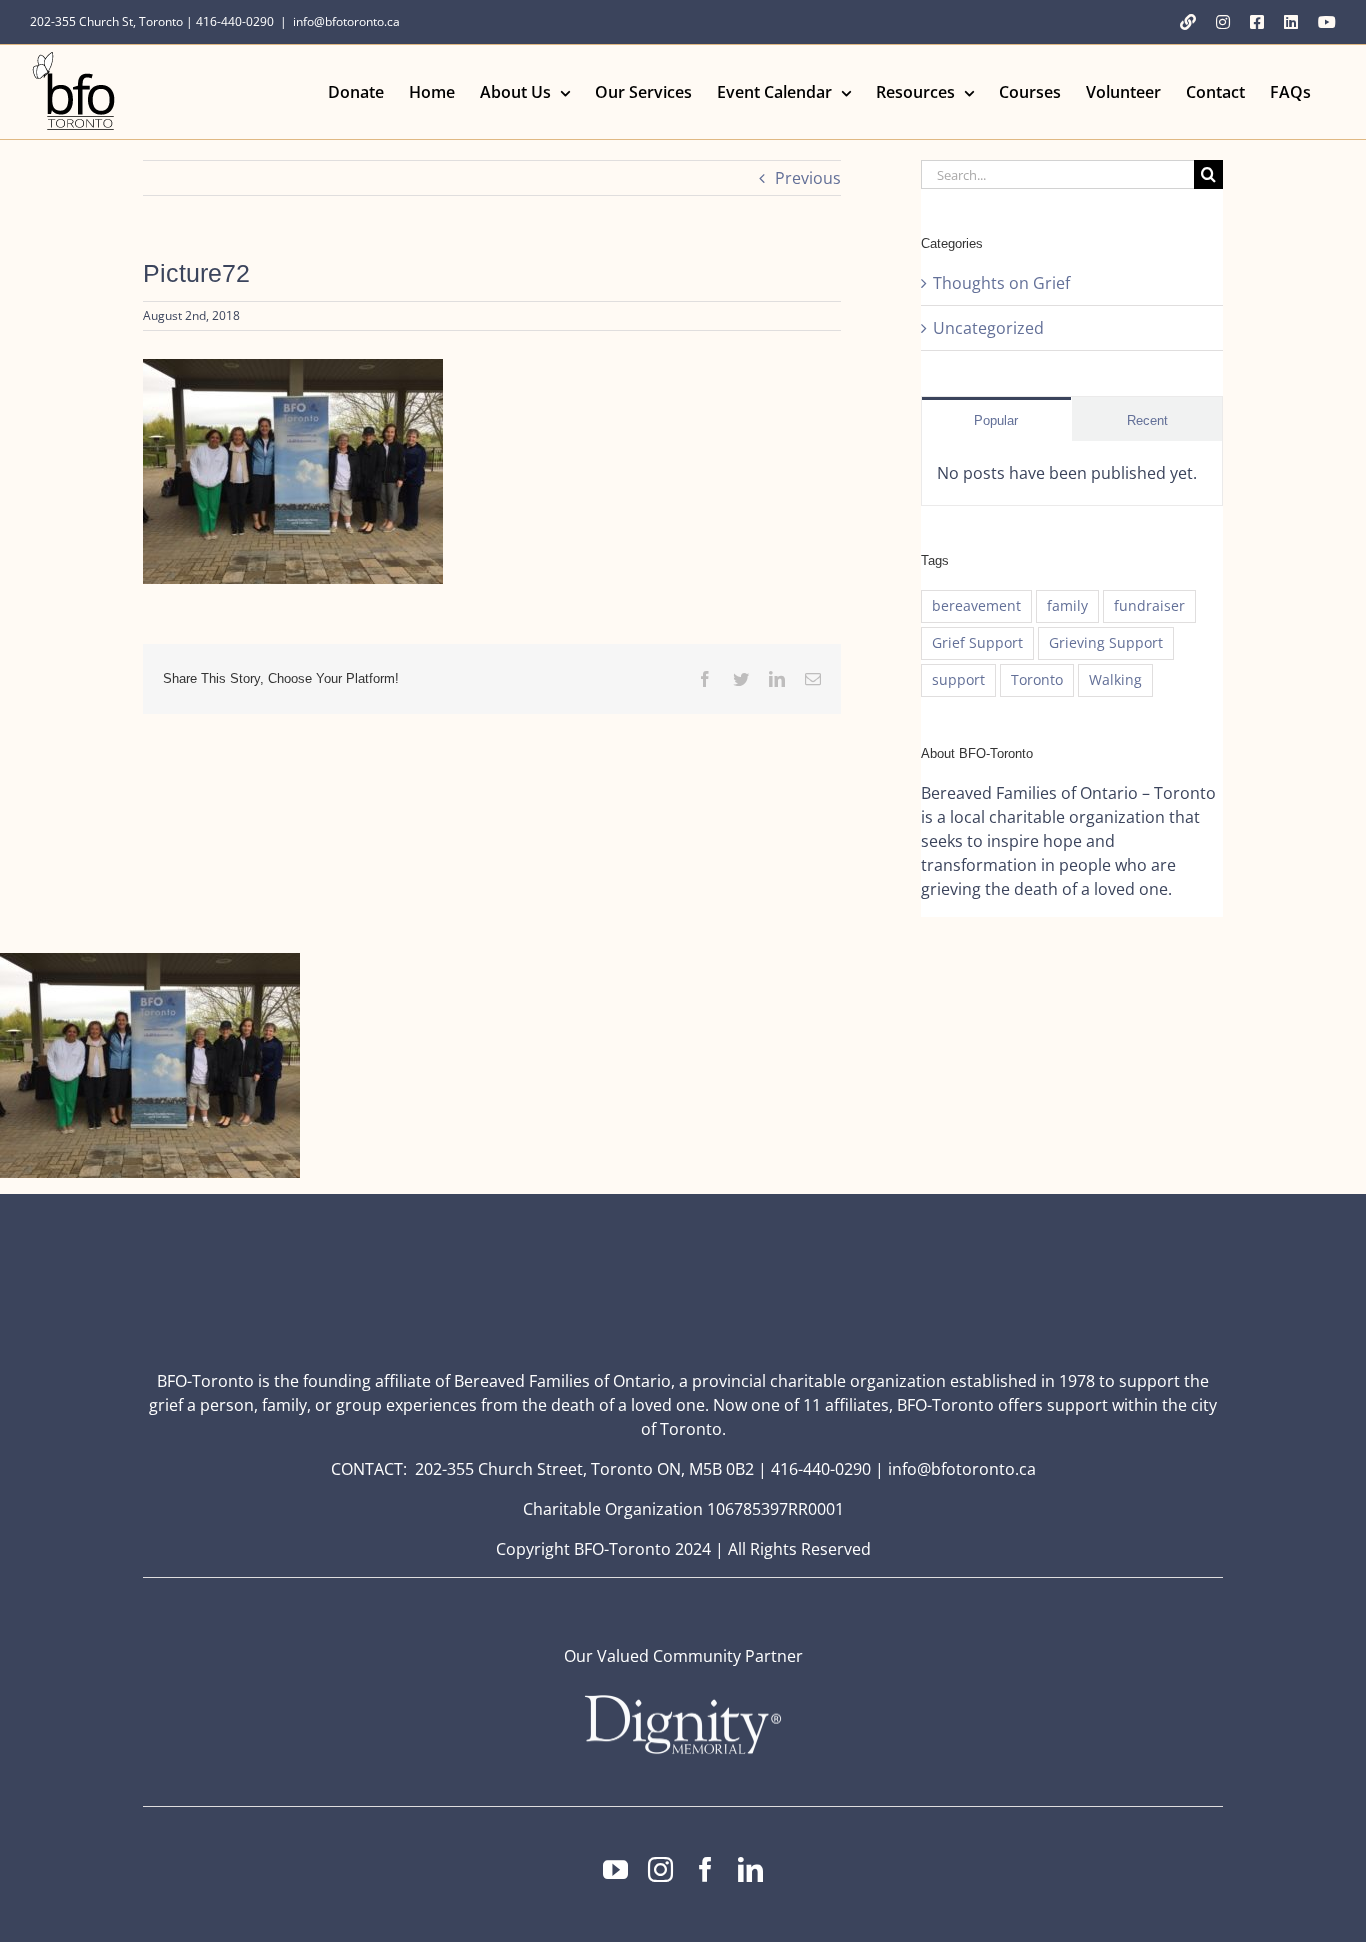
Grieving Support (1106, 642)
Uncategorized (988, 328)
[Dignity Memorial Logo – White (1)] (683, 1701)
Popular (996, 420)
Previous (808, 178)
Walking (1115, 679)
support (958, 679)
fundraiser (1149, 605)
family (1067, 605)
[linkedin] (750, 1869)
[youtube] (615, 1869)
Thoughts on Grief (1001, 283)
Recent (1147, 420)
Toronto (1037, 679)
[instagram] (660, 1869)
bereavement (976, 605)
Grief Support (977, 642)
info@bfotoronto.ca (346, 21)
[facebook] (705, 1869)
